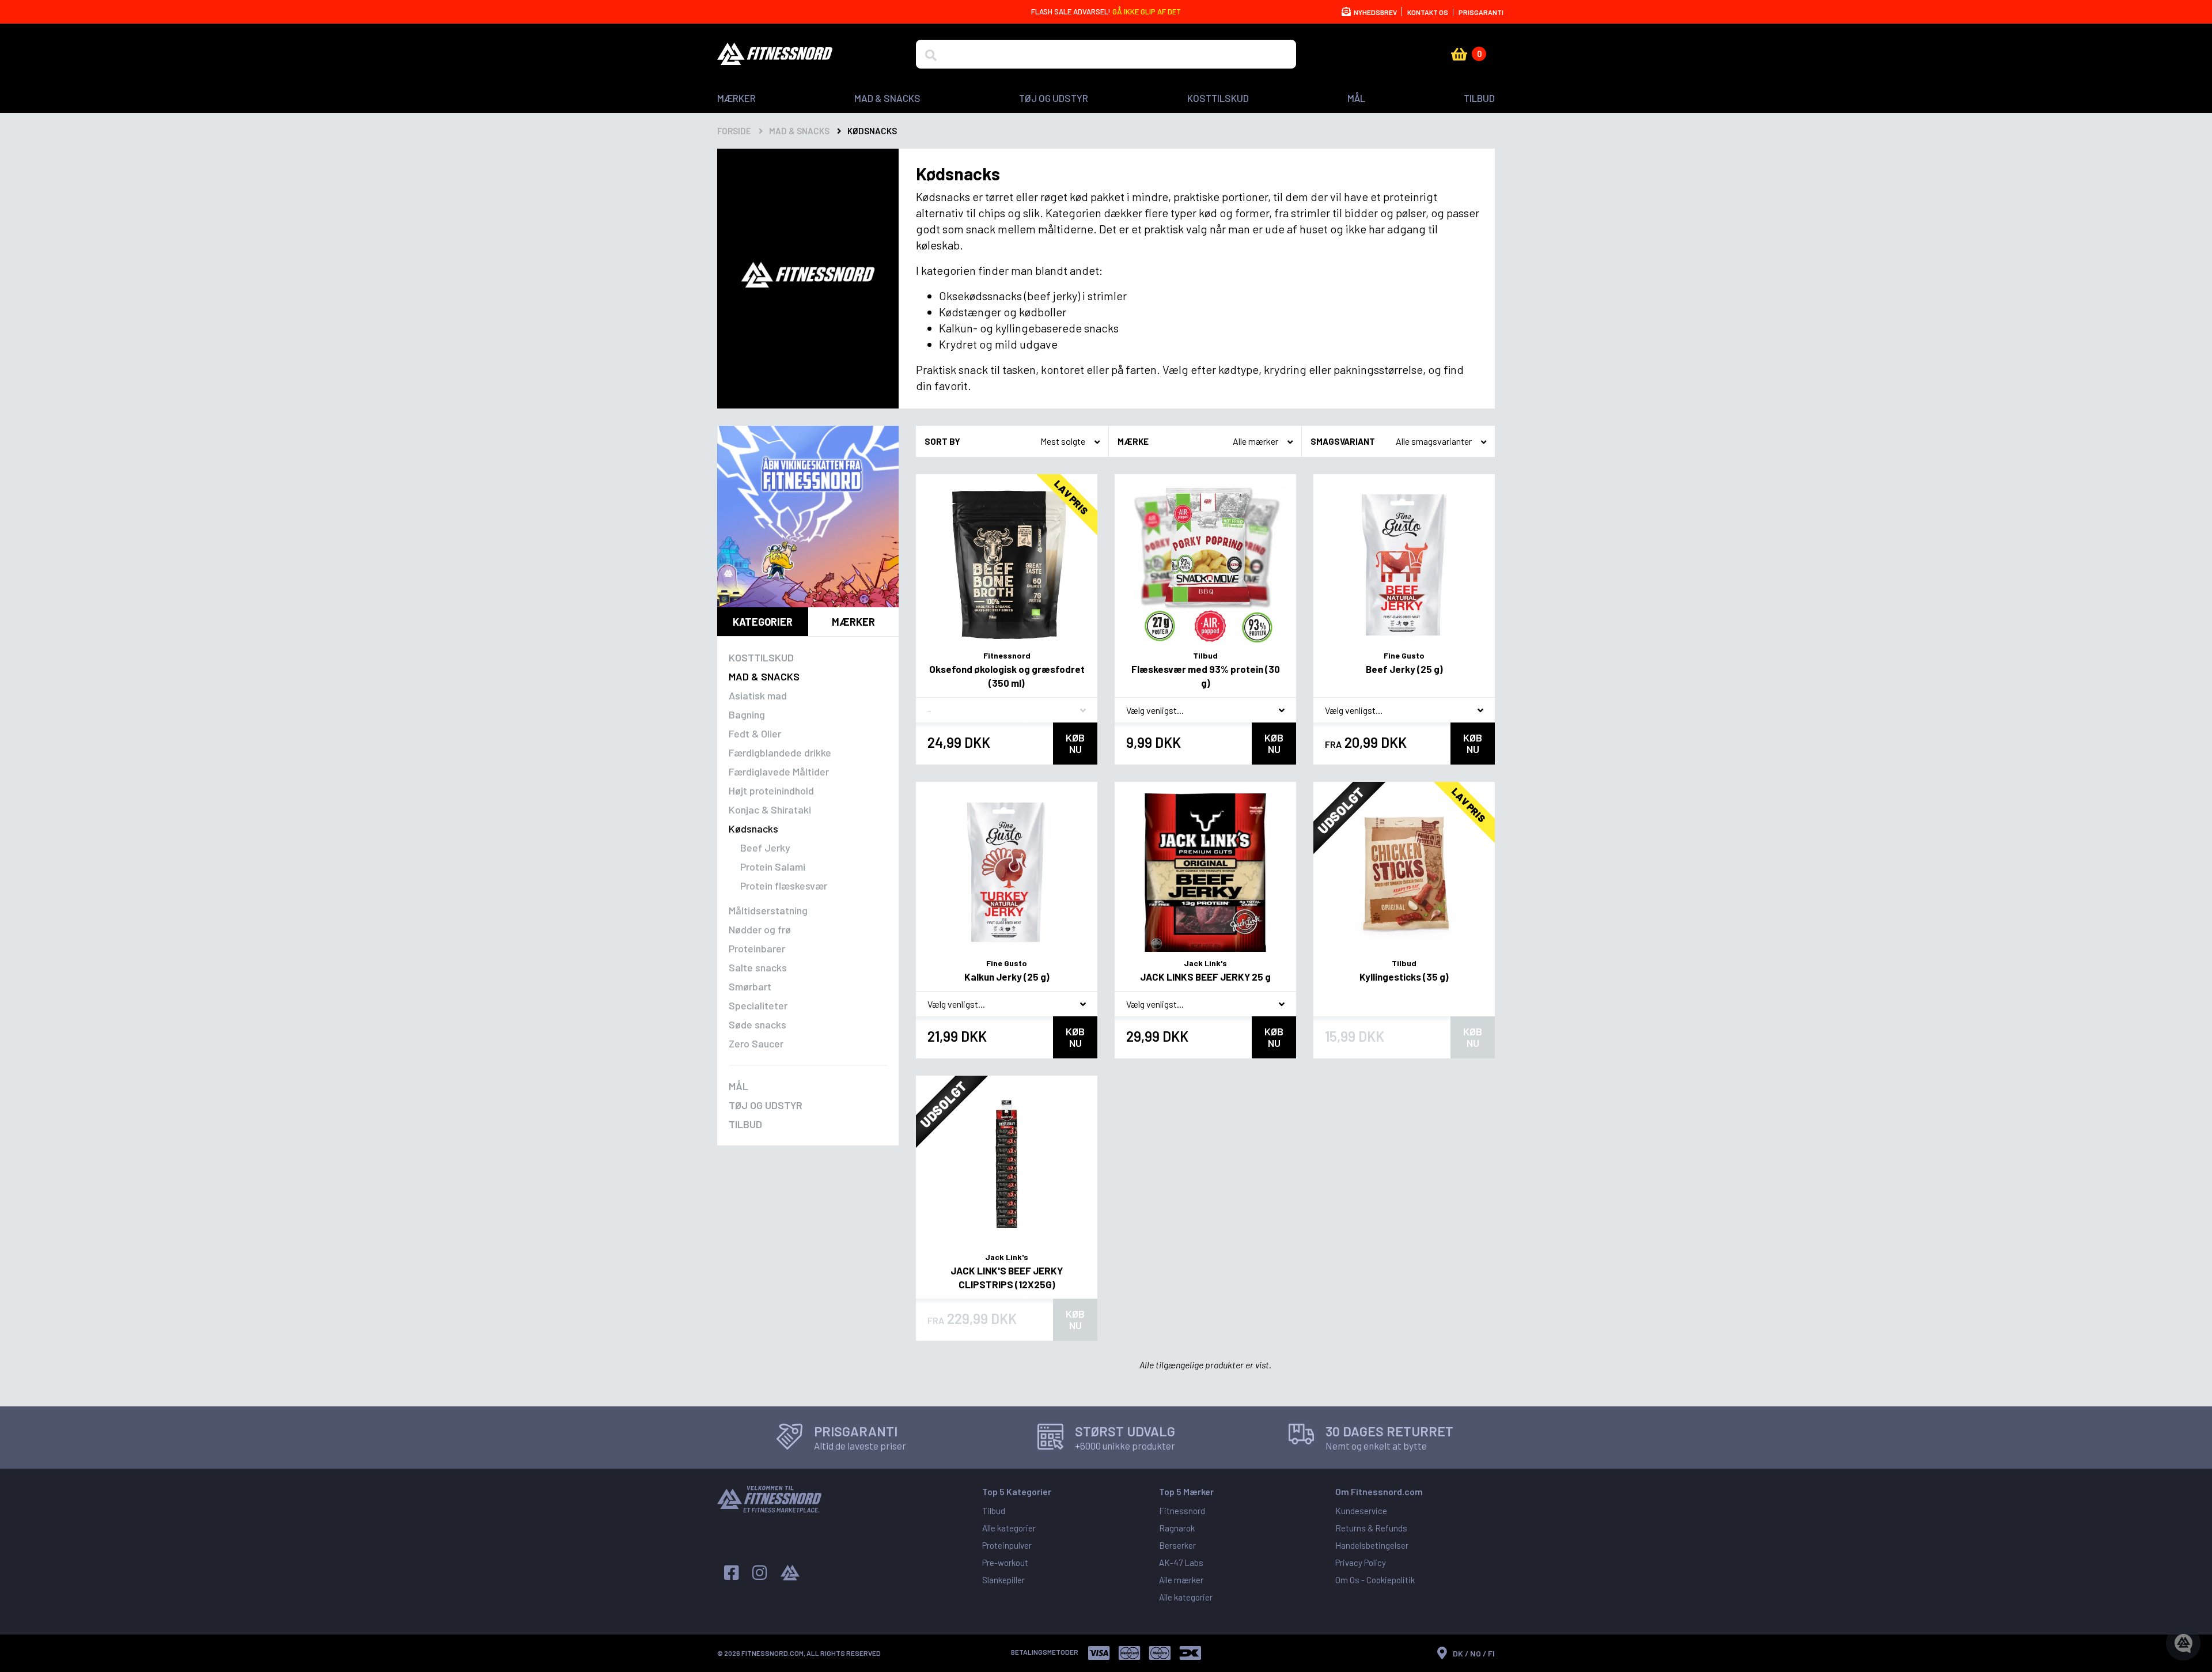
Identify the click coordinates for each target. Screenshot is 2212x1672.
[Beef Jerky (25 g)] (1404, 565)
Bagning (747, 714)
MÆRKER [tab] (853, 622)
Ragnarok (1177, 1528)
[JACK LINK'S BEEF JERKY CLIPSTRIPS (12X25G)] (1007, 1166)
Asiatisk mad (758, 695)
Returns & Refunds (1371, 1528)
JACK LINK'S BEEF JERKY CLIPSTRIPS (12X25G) (1007, 1277)
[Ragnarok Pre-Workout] (808, 517)
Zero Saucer (756, 1043)
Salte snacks (758, 967)
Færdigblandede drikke (780, 752)
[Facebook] (731, 1573)
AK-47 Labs (1181, 1563)
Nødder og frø (760, 929)
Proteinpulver (1007, 1545)
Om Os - (1351, 1580)
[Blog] (790, 1573)
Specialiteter (758, 1005)
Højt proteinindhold (771, 790)
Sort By (942, 441)
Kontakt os (1428, 12)
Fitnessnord (1007, 655)
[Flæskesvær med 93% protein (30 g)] (1205, 565)
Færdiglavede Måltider (779, 771)
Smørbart (750, 986)
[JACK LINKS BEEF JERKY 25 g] (1205, 873)
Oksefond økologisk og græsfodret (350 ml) (1007, 676)
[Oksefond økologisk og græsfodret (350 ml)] (1007, 565)
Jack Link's (1205, 963)
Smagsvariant (1343, 441)
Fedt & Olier (755, 733)
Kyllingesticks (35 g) (1404, 977)
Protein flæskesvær (784, 886)
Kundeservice (1361, 1511)
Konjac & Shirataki (770, 809)
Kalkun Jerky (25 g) (1007, 977)
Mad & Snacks (887, 98)
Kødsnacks (753, 829)
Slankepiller (1003, 1580)
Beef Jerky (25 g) (1404, 669)
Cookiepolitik (1391, 1580)
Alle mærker (1181, 1580)
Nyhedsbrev (1375, 12)
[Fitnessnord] (775, 54)
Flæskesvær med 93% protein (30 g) (1206, 676)
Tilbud (1479, 98)
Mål (1356, 98)
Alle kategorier (1009, 1528)
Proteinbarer (757, 948)
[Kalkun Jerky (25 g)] (1007, 873)
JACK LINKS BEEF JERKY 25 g (1205, 977)
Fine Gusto (1404, 655)
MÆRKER (736, 98)
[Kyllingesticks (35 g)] (1404, 873)
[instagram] (760, 1573)
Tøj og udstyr (1054, 98)
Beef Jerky (765, 848)
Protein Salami (773, 867)
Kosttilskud (1218, 98)
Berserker (1177, 1545)
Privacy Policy (1361, 1563)
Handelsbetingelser (1372, 1545)
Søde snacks (757, 1024)
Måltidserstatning (768, 910)
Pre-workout (1005, 1563)
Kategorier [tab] (763, 622)
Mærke (1133, 441)
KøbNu (1075, 743)
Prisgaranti (1481, 12)
